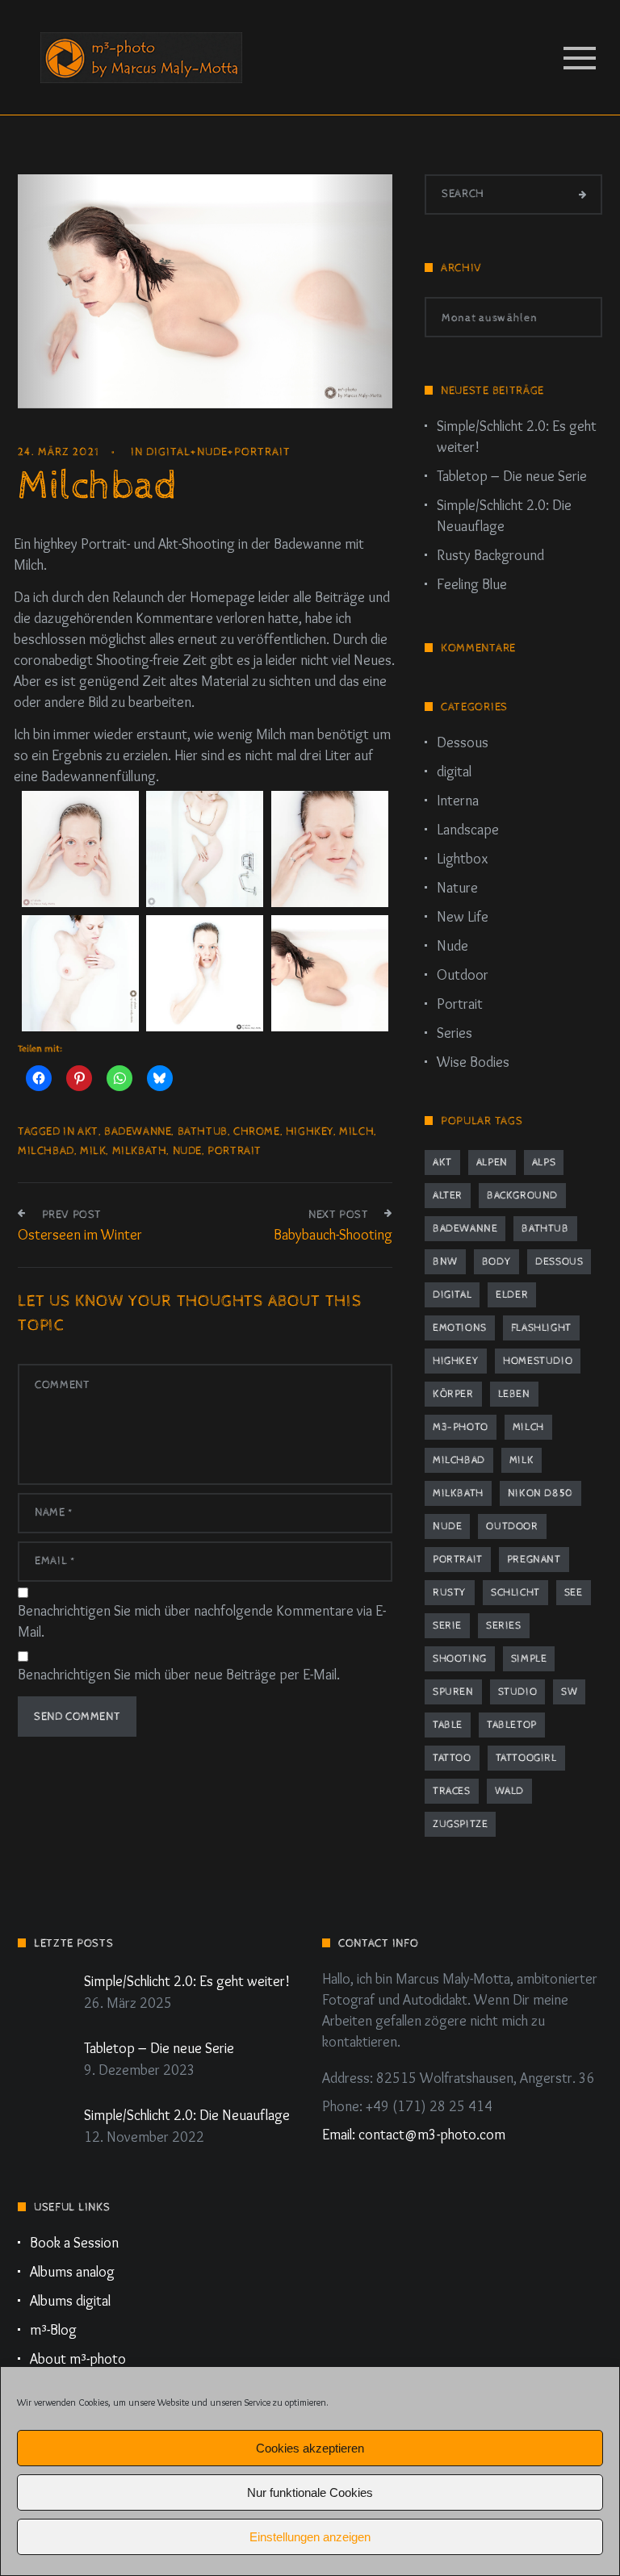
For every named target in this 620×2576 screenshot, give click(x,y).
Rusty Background (490, 555)
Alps (544, 1163)
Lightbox (462, 859)
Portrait (262, 452)
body (496, 1262)
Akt (88, 1131)
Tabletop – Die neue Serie (512, 476)
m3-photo (461, 1427)
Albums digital (70, 2301)
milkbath (140, 1151)
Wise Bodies (473, 1062)
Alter (448, 1196)
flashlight (541, 1328)
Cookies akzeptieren (310, 2448)
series (504, 1626)
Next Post (338, 1215)
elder (512, 1295)
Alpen (492, 1163)
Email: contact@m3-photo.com (414, 2135)
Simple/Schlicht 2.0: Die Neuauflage (504, 516)
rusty (450, 1593)
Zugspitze (460, 1824)
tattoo (452, 1758)
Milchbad (46, 1151)
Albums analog (72, 2272)
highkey (310, 1131)
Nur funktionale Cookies (310, 2492)
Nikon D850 (540, 1493)
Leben (514, 1394)
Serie (447, 1626)
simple (529, 1659)
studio (518, 1692)
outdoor (512, 1526)
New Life (463, 917)
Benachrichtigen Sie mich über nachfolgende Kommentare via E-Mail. (202, 1621)
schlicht (515, 1593)
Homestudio (538, 1361)
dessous (559, 1262)
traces (452, 1791)
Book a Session (74, 2243)
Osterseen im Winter (80, 1235)
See (574, 1593)
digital (168, 452)
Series (455, 1033)
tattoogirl (526, 1758)
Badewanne (138, 1131)
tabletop (512, 1725)
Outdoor (463, 975)
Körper (453, 1394)
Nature (457, 888)
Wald (509, 1791)
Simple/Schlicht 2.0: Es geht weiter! (517, 437)
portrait (235, 1151)
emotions (460, 1328)
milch (356, 1131)
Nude (212, 452)
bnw (445, 1262)
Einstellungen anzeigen (310, 2537)
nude (187, 1151)
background (522, 1196)
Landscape (468, 830)
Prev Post (72, 1215)
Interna (458, 801)
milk (93, 1151)
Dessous (463, 742)
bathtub (203, 1131)
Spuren (453, 1692)
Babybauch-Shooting (333, 1235)
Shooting (460, 1659)
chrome (257, 1131)
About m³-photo (78, 2359)
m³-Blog (53, 2330)
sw (569, 1692)
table (448, 1725)
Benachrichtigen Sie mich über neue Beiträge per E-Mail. (179, 1675)
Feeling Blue (472, 584)
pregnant (534, 1560)
